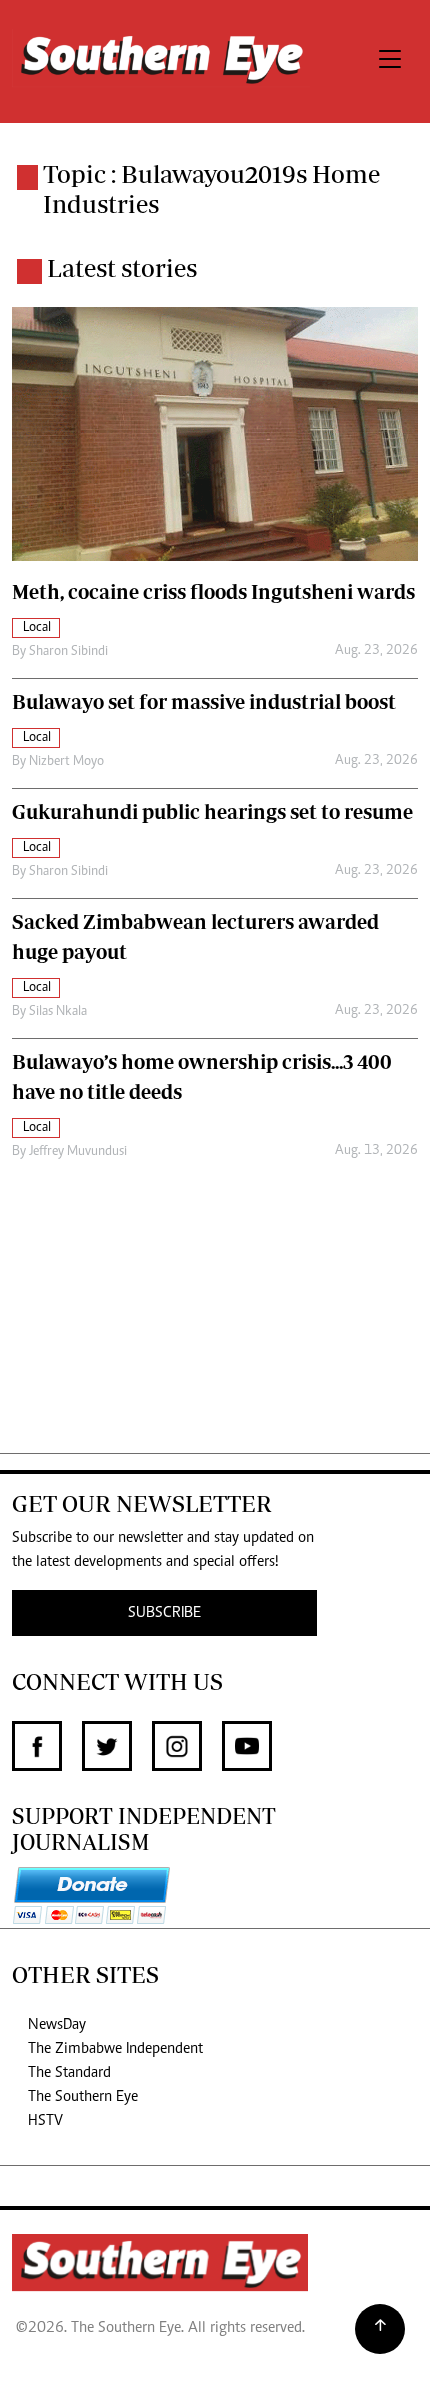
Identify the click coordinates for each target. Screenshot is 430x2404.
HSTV (45, 2121)
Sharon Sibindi (68, 652)
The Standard (69, 2073)
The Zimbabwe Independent (115, 2049)
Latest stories (122, 267)
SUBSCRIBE (164, 1613)
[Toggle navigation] (390, 61)
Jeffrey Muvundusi (78, 1152)
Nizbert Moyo (66, 762)
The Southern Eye (83, 2097)
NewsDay (57, 2025)
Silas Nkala (58, 1012)
